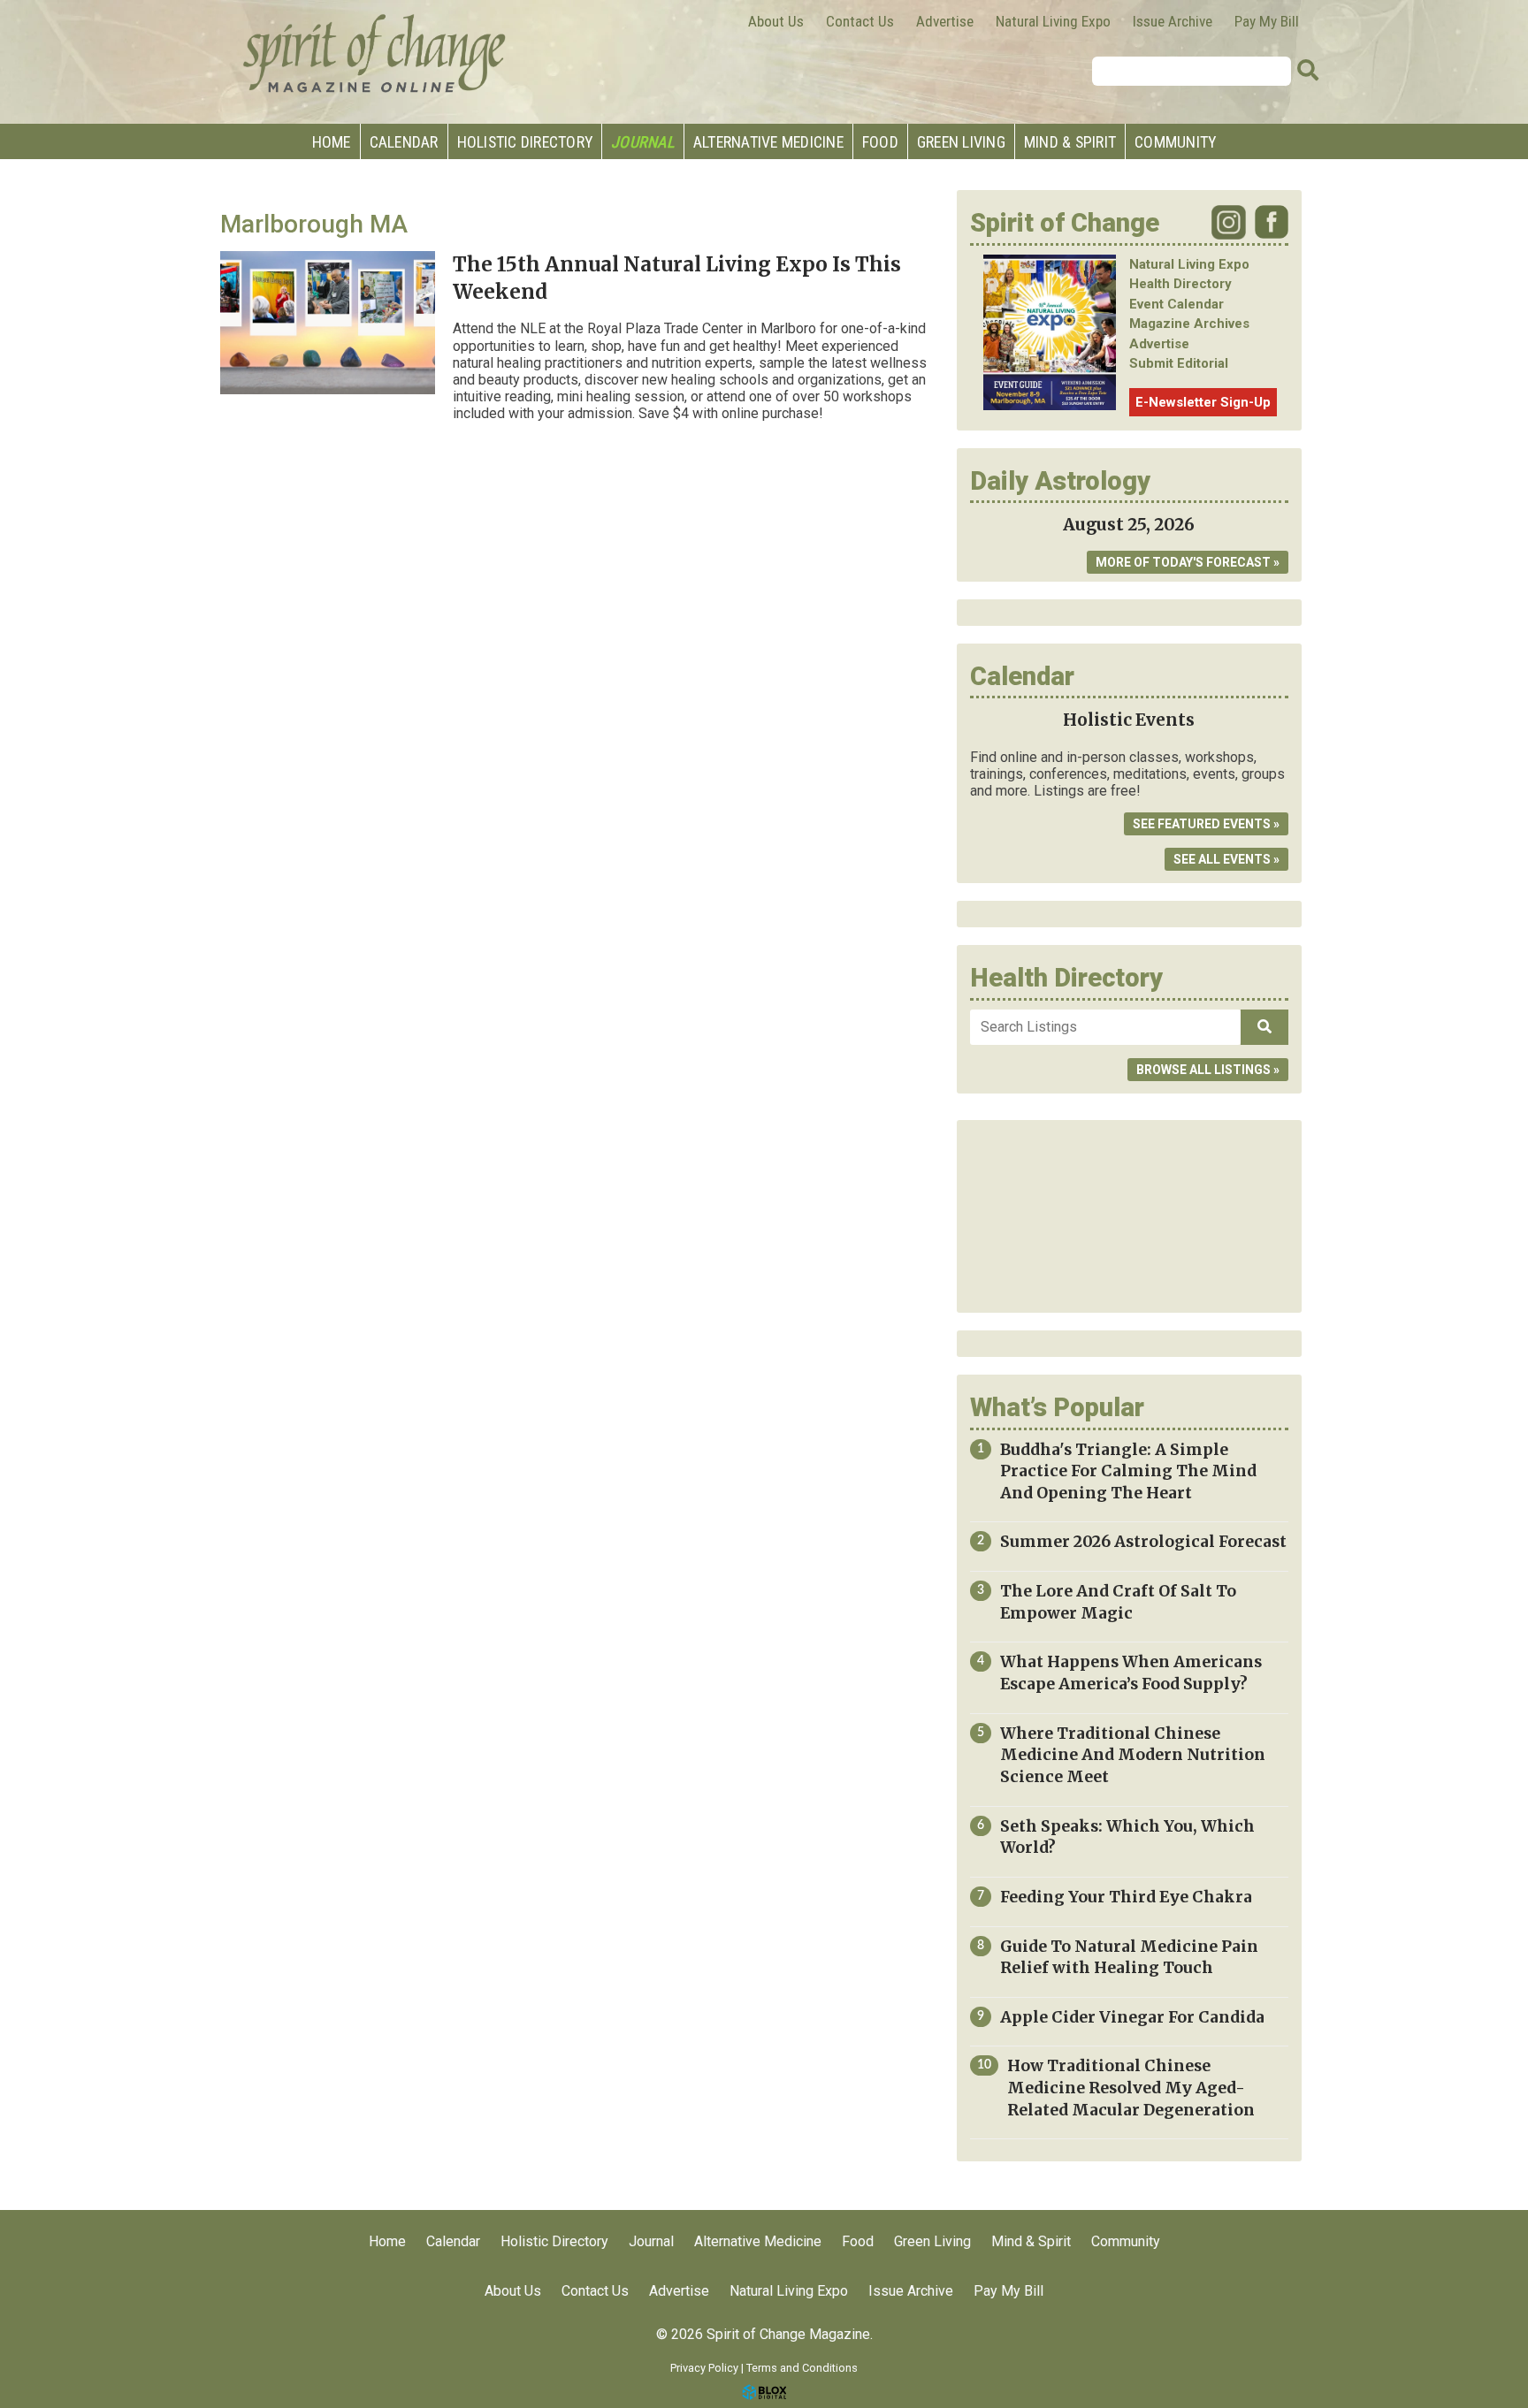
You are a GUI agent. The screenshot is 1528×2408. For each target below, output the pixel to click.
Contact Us (860, 21)
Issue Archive (1173, 21)
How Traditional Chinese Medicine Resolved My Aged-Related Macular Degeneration (1131, 2088)
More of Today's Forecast (1183, 562)
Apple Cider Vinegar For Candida (1132, 2017)
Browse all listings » (1208, 1070)
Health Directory (1180, 284)
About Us (776, 21)
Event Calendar (1177, 304)
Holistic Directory (525, 142)
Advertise (945, 21)
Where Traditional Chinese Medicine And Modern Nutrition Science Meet (1133, 1755)
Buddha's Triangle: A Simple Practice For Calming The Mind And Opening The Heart (1128, 1471)
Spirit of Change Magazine (375, 53)
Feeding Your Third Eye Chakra (1126, 1897)
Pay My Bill (1267, 21)
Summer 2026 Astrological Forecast (1143, 1542)
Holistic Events (1129, 720)
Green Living (961, 142)
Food (880, 142)
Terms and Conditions (802, 2368)
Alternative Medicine (768, 142)
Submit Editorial (1179, 363)
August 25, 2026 (1129, 525)
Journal (643, 142)
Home (332, 142)
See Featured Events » (1206, 824)
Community (1175, 142)
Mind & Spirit (1070, 142)
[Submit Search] (1308, 71)
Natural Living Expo (1053, 21)
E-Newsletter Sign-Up (1203, 402)
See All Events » (1226, 859)
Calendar (404, 142)
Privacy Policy (704, 2368)
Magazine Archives (1189, 324)
